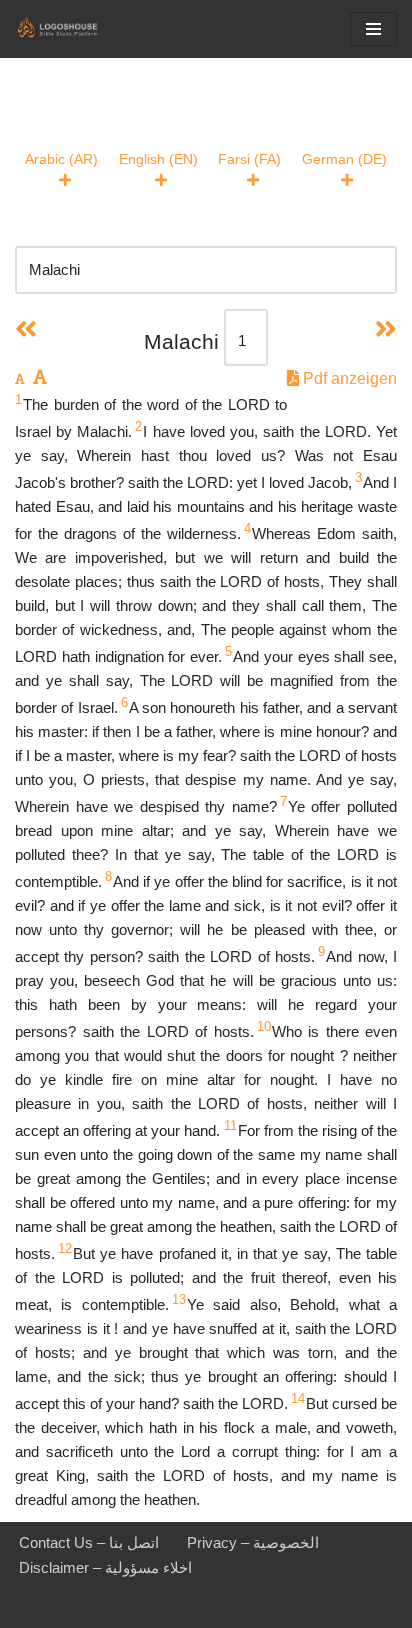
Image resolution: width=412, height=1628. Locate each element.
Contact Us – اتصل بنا (89, 1542)
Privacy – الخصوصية (253, 1542)
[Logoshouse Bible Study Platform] (75, 29)
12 (65, 1248)
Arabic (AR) (61, 159)
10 (264, 1026)
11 (230, 1125)
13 (179, 1299)
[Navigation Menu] (373, 29)
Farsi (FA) (249, 159)
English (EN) (158, 159)
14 (298, 1398)
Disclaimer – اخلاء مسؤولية (105, 1567)
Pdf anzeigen (348, 378)
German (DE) (344, 159)
